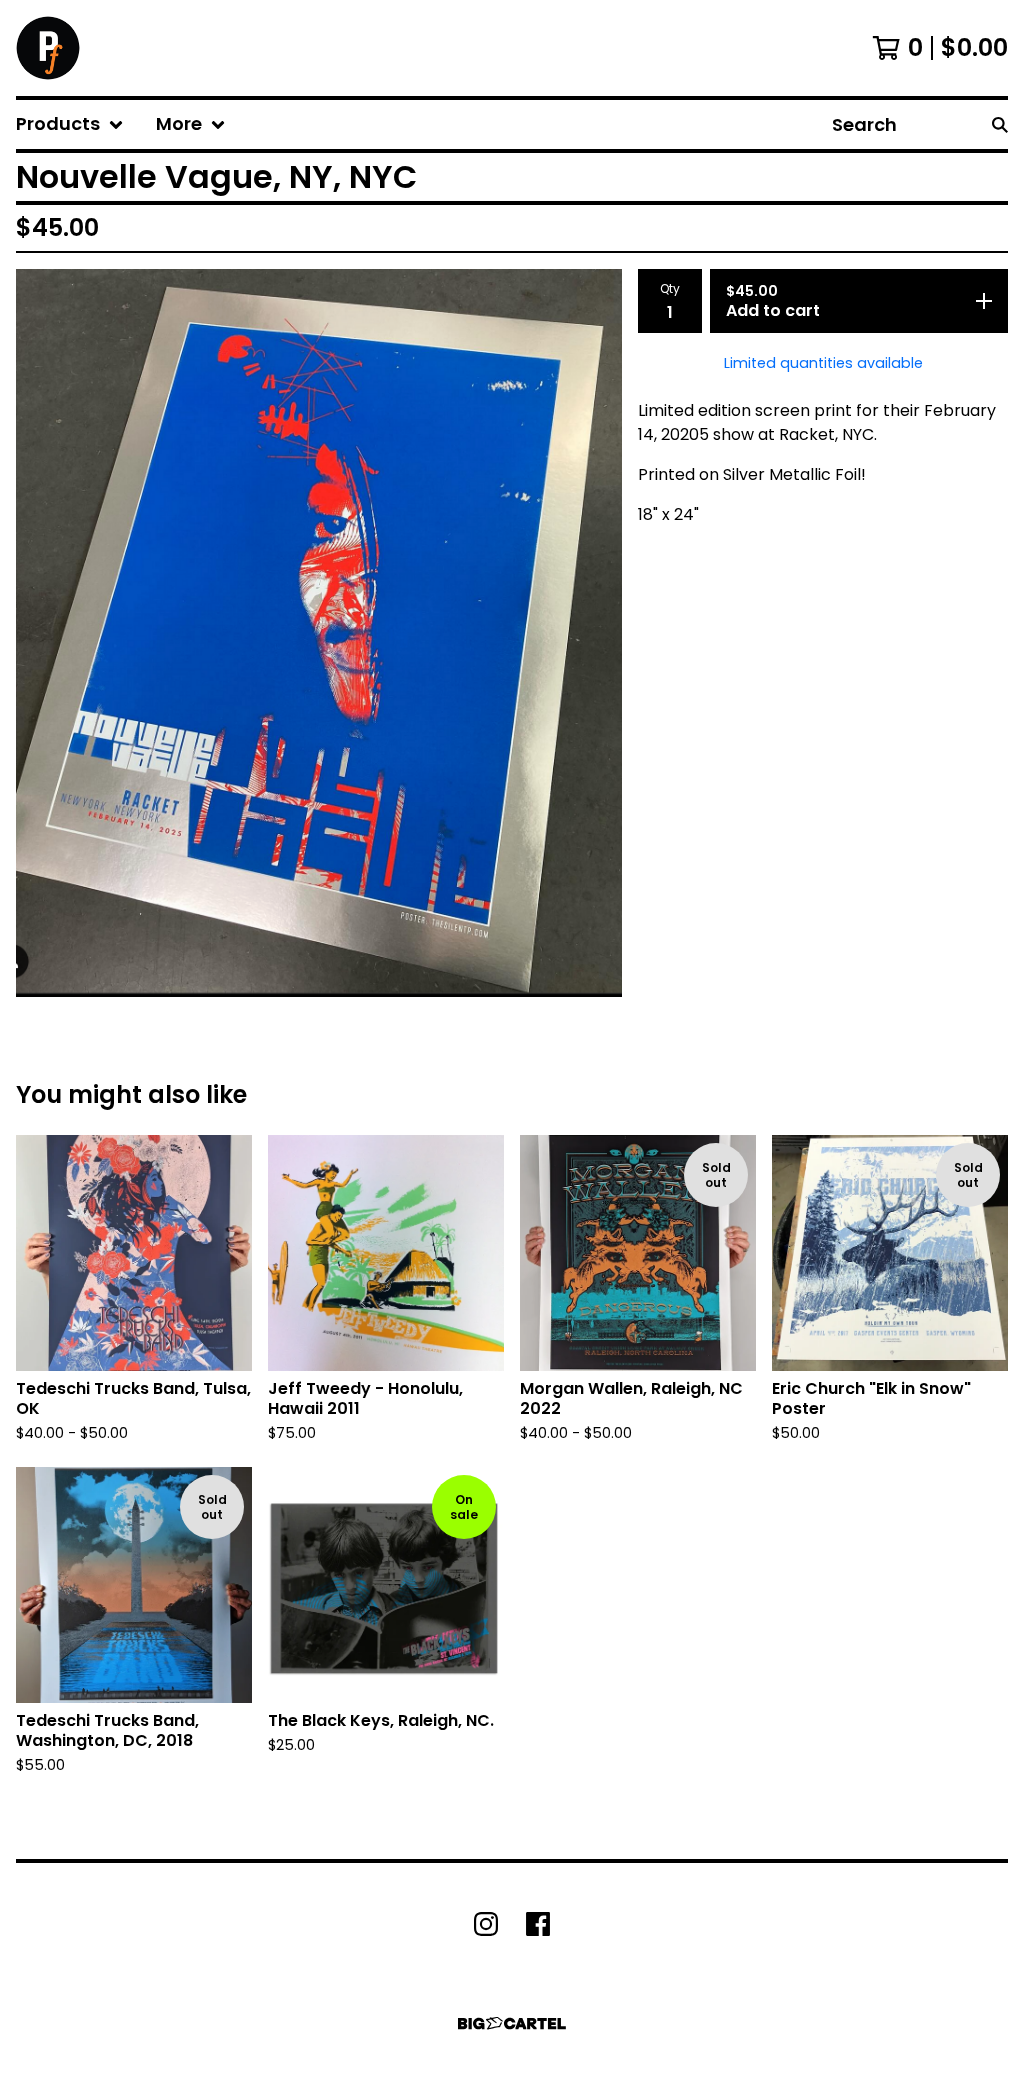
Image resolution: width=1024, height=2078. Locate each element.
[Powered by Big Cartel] (512, 2023)
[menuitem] (70, 124)
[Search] (1000, 124)
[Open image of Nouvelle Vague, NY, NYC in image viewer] (319, 633)
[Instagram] (486, 1924)
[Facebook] (538, 1924)
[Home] (48, 48)
